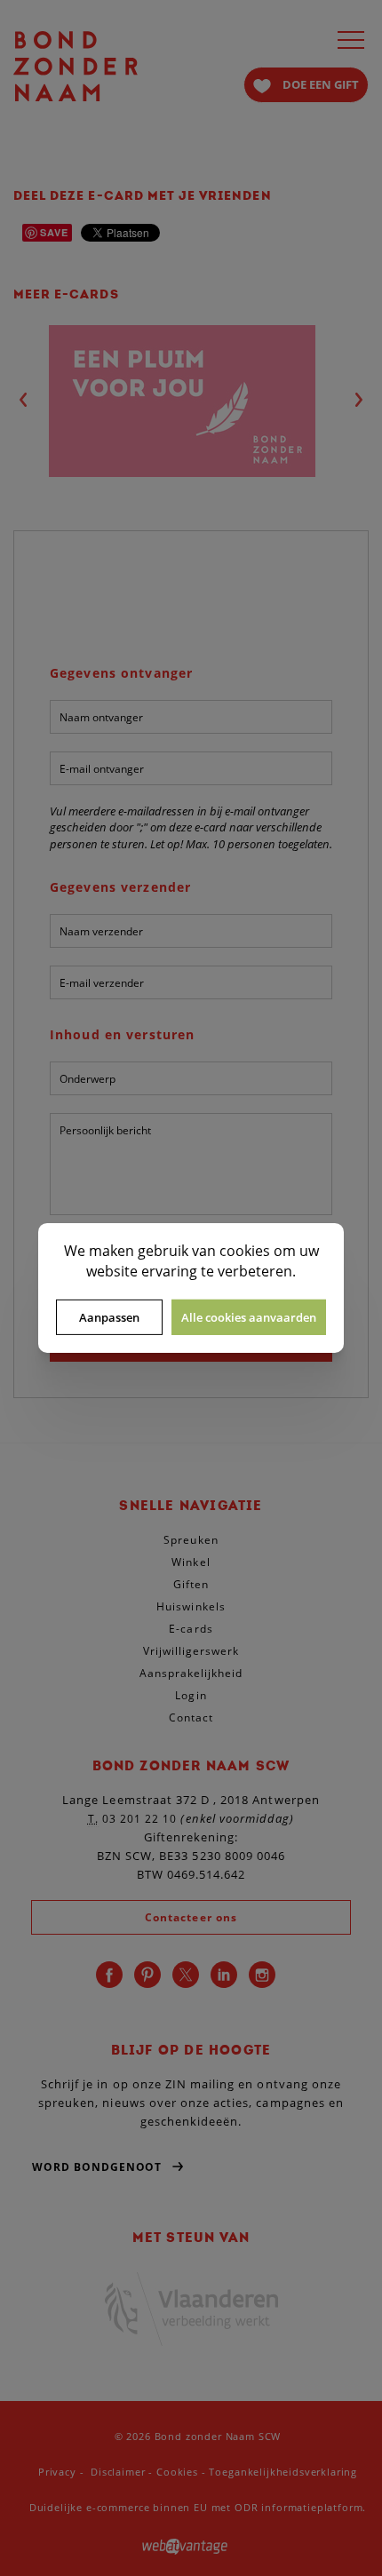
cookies (245, 1251)
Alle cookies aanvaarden (249, 1317)
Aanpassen (109, 1317)
